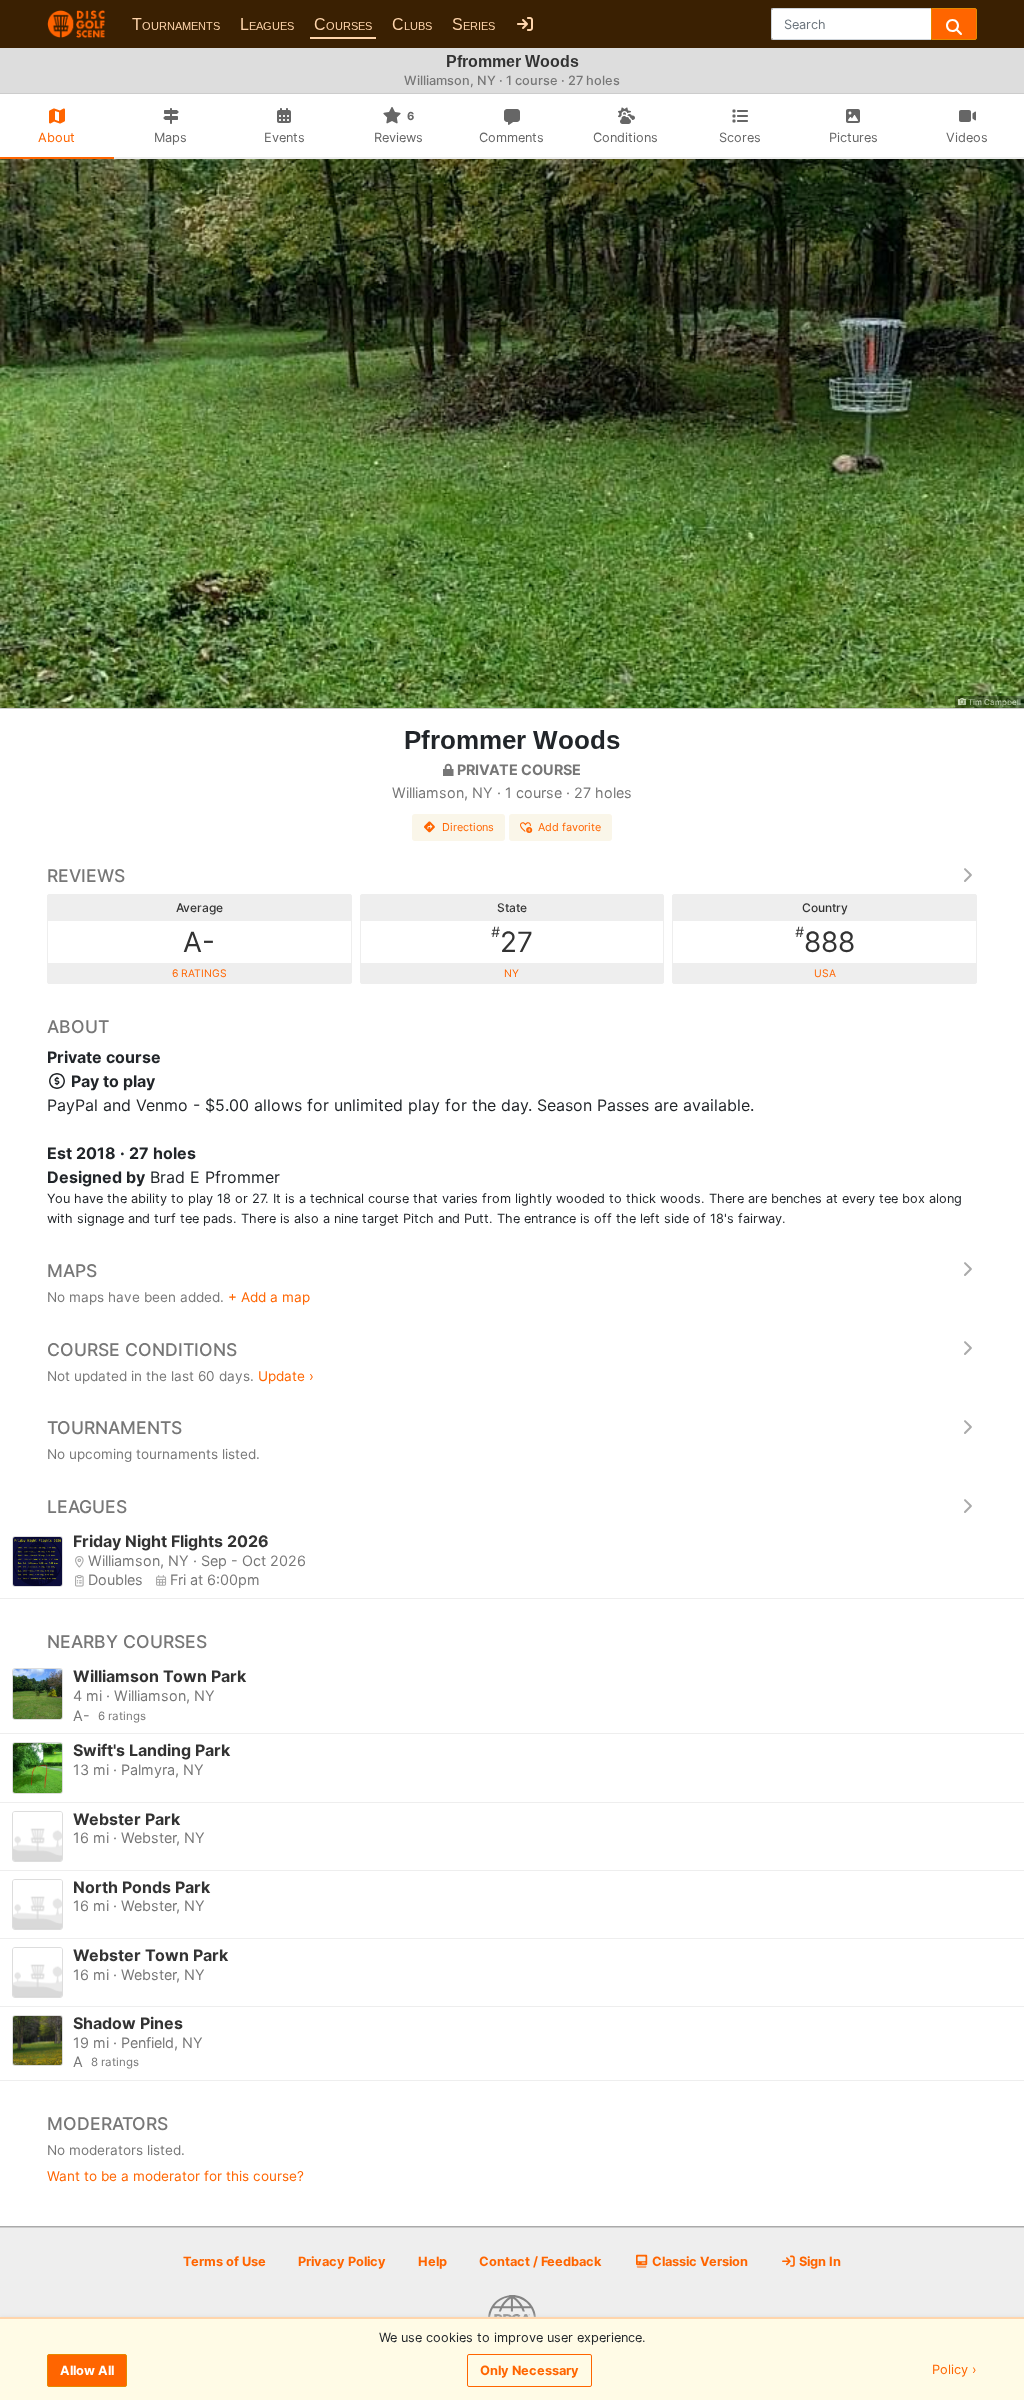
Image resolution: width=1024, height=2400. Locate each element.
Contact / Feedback (540, 2261)
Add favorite (569, 827)
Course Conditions (142, 1349)
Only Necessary (529, 2370)
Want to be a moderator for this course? (175, 2176)
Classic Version (698, 2261)
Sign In (818, 2261)
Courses (343, 24)
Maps (72, 1270)
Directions (468, 827)
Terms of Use (224, 2261)
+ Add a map (269, 1297)
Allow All (87, 2370)
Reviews (86, 875)
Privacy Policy (342, 2261)
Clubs (412, 24)
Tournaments (176, 24)
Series (473, 24)
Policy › (954, 2370)
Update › (286, 1376)
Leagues (267, 24)
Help (432, 2261)
